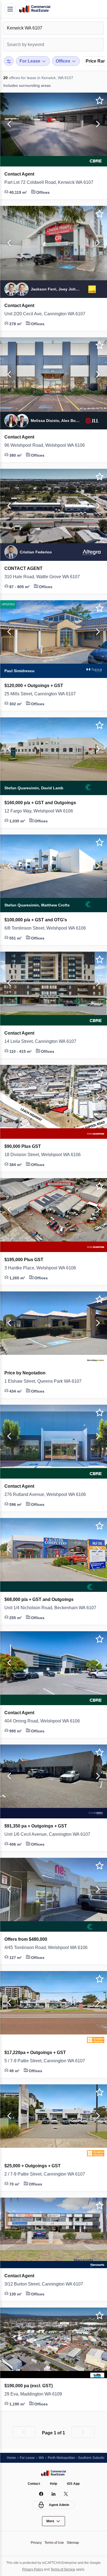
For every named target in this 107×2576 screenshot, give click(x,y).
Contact (33, 2484)
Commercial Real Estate (35, 9)
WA (43, 2457)
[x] (66, 2494)
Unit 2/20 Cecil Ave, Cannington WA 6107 (48, 314)
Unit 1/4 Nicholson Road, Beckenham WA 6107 (54, 1608)
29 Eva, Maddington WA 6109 (35, 2394)
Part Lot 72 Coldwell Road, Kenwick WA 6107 (52, 182)
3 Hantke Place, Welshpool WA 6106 (43, 1268)
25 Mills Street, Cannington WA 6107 (43, 694)
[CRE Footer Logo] (54, 2473)
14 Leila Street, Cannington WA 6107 (43, 1041)
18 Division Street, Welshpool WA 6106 (45, 1155)
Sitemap (74, 2543)
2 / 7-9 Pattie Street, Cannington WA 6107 (50, 2174)
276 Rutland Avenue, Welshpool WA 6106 (48, 1495)
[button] (8, 124)
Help (54, 2484)
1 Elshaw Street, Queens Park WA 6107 (46, 1381)
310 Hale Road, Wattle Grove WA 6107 (45, 577)
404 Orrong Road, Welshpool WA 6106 (45, 1721)
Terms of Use (54, 2543)
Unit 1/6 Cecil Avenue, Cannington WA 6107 (50, 1834)
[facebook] (41, 2494)
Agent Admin (59, 2505)
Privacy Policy (37, 2569)
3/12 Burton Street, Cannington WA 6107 (48, 2284)
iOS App (74, 2484)
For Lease (29, 2457)
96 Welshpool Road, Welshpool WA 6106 (47, 445)
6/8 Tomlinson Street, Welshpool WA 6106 (49, 928)
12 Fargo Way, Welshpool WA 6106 (41, 811)
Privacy (35, 2543)
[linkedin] (54, 2494)
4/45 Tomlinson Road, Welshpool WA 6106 (49, 1948)
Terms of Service (70, 2569)
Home (12, 2457)
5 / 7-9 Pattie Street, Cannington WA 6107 (50, 2061)
